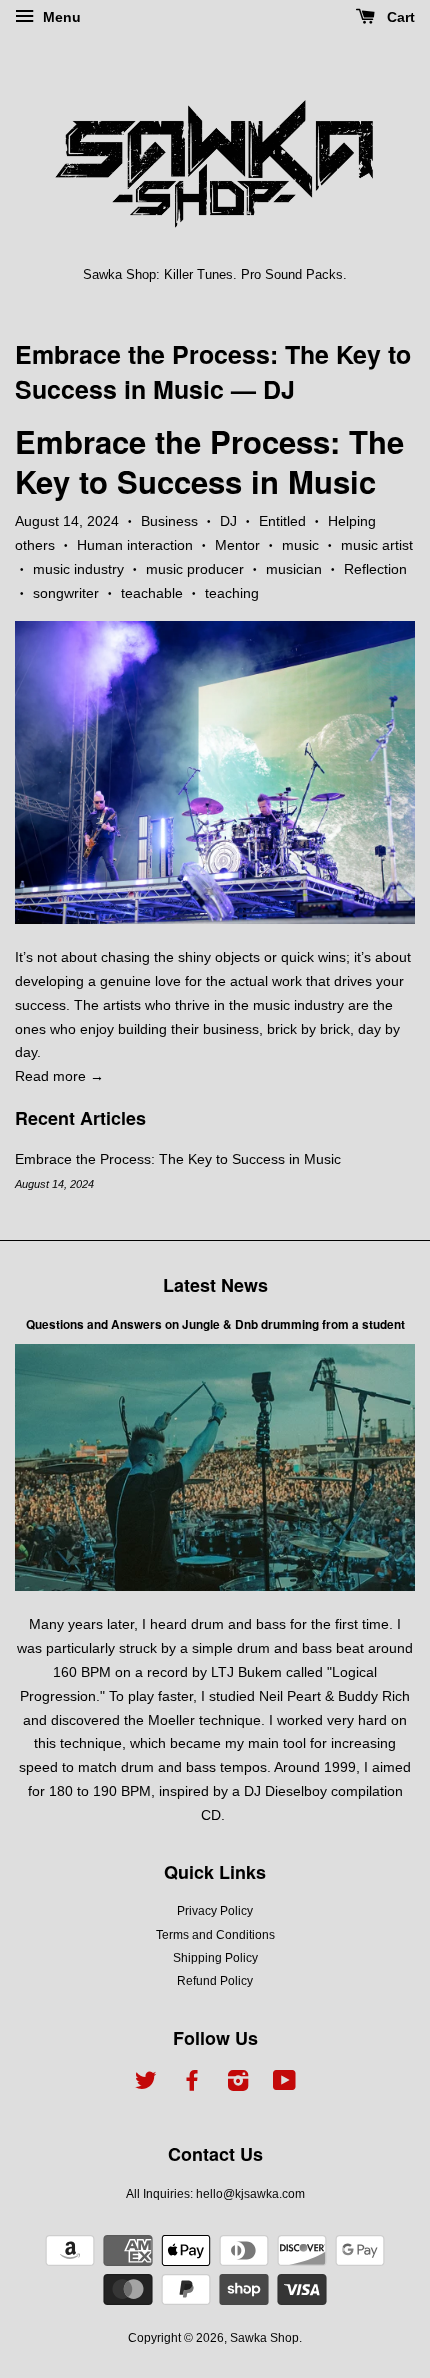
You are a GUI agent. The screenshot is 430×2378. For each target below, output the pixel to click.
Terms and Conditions (215, 1935)
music (300, 545)
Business (169, 521)
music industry (78, 569)
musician (294, 569)
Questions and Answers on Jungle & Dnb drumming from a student (215, 1324)
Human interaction (135, 545)
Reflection (375, 569)
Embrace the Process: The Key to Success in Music (213, 371)
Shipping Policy (215, 1958)
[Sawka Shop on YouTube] (284, 2085)
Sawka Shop (264, 2338)
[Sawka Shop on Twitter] (146, 2085)
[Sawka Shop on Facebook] (192, 2085)
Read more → (59, 1076)
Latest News (215, 1285)
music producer (195, 569)
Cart (399, 17)
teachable (152, 593)
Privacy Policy (215, 1911)
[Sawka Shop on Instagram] (238, 2085)
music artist (377, 545)
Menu (60, 17)
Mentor (237, 545)
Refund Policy (215, 1981)
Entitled (282, 521)
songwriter (66, 593)
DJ (228, 521)
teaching (232, 593)
